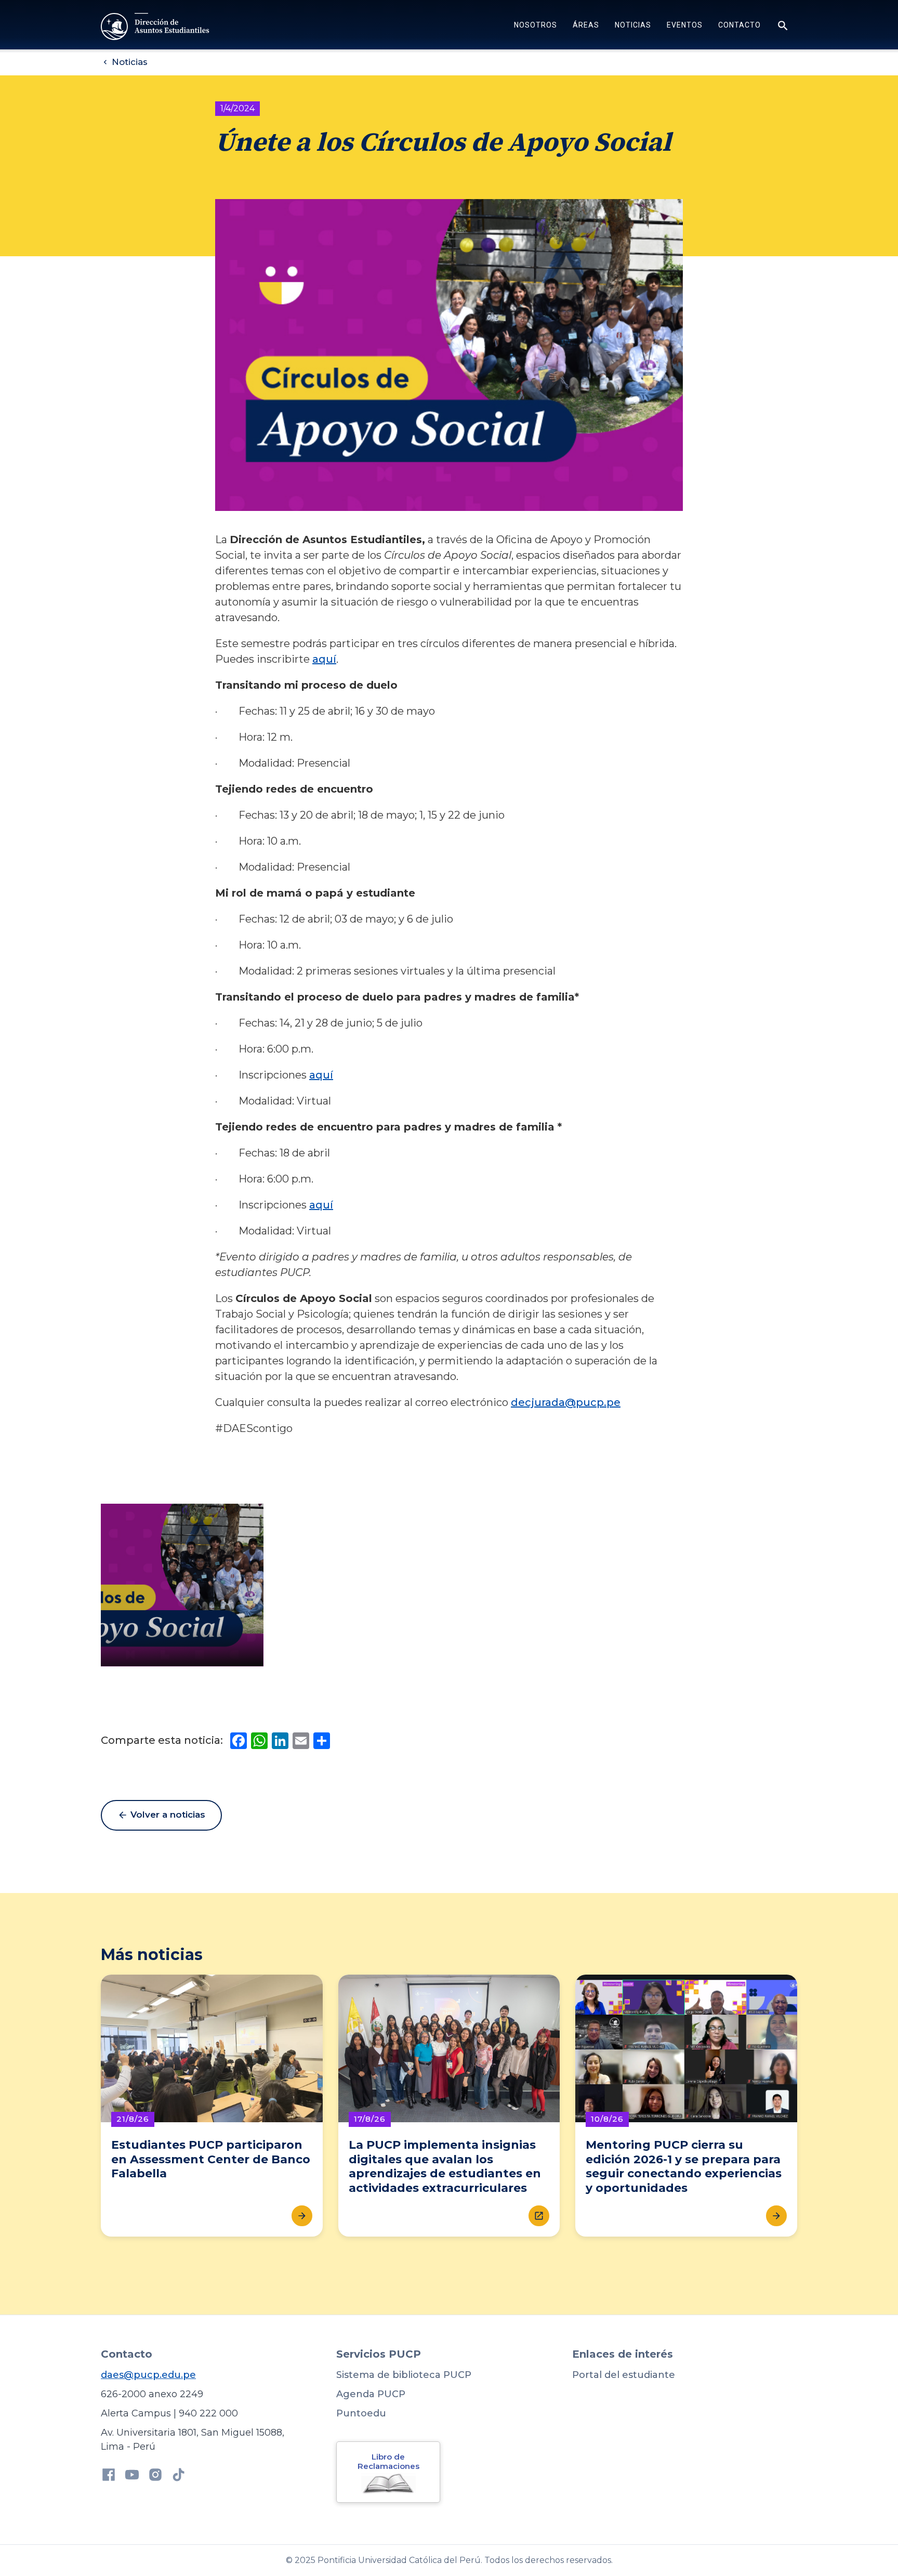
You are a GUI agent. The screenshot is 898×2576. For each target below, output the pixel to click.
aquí (324, 659)
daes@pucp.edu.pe (148, 2375)
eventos (685, 25)
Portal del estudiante (624, 2375)
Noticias (633, 25)
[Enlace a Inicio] (156, 27)
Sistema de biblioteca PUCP (404, 2375)
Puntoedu (361, 2413)
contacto (739, 25)
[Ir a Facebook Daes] (109, 2476)
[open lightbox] (182, 1585)
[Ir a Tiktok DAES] (179, 2476)
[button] (536, 27)
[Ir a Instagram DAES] (155, 2476)
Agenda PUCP (371, 2394)
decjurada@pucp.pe (566, 1402)
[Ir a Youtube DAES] (132, 2476)
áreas (586, 25)
